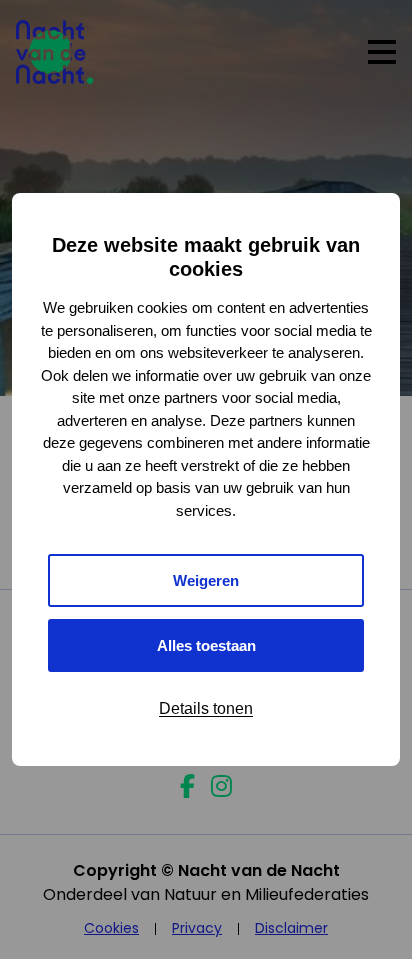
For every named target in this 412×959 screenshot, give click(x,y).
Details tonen (206, 708)
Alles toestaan (206, 645)
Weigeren (206, 580)
